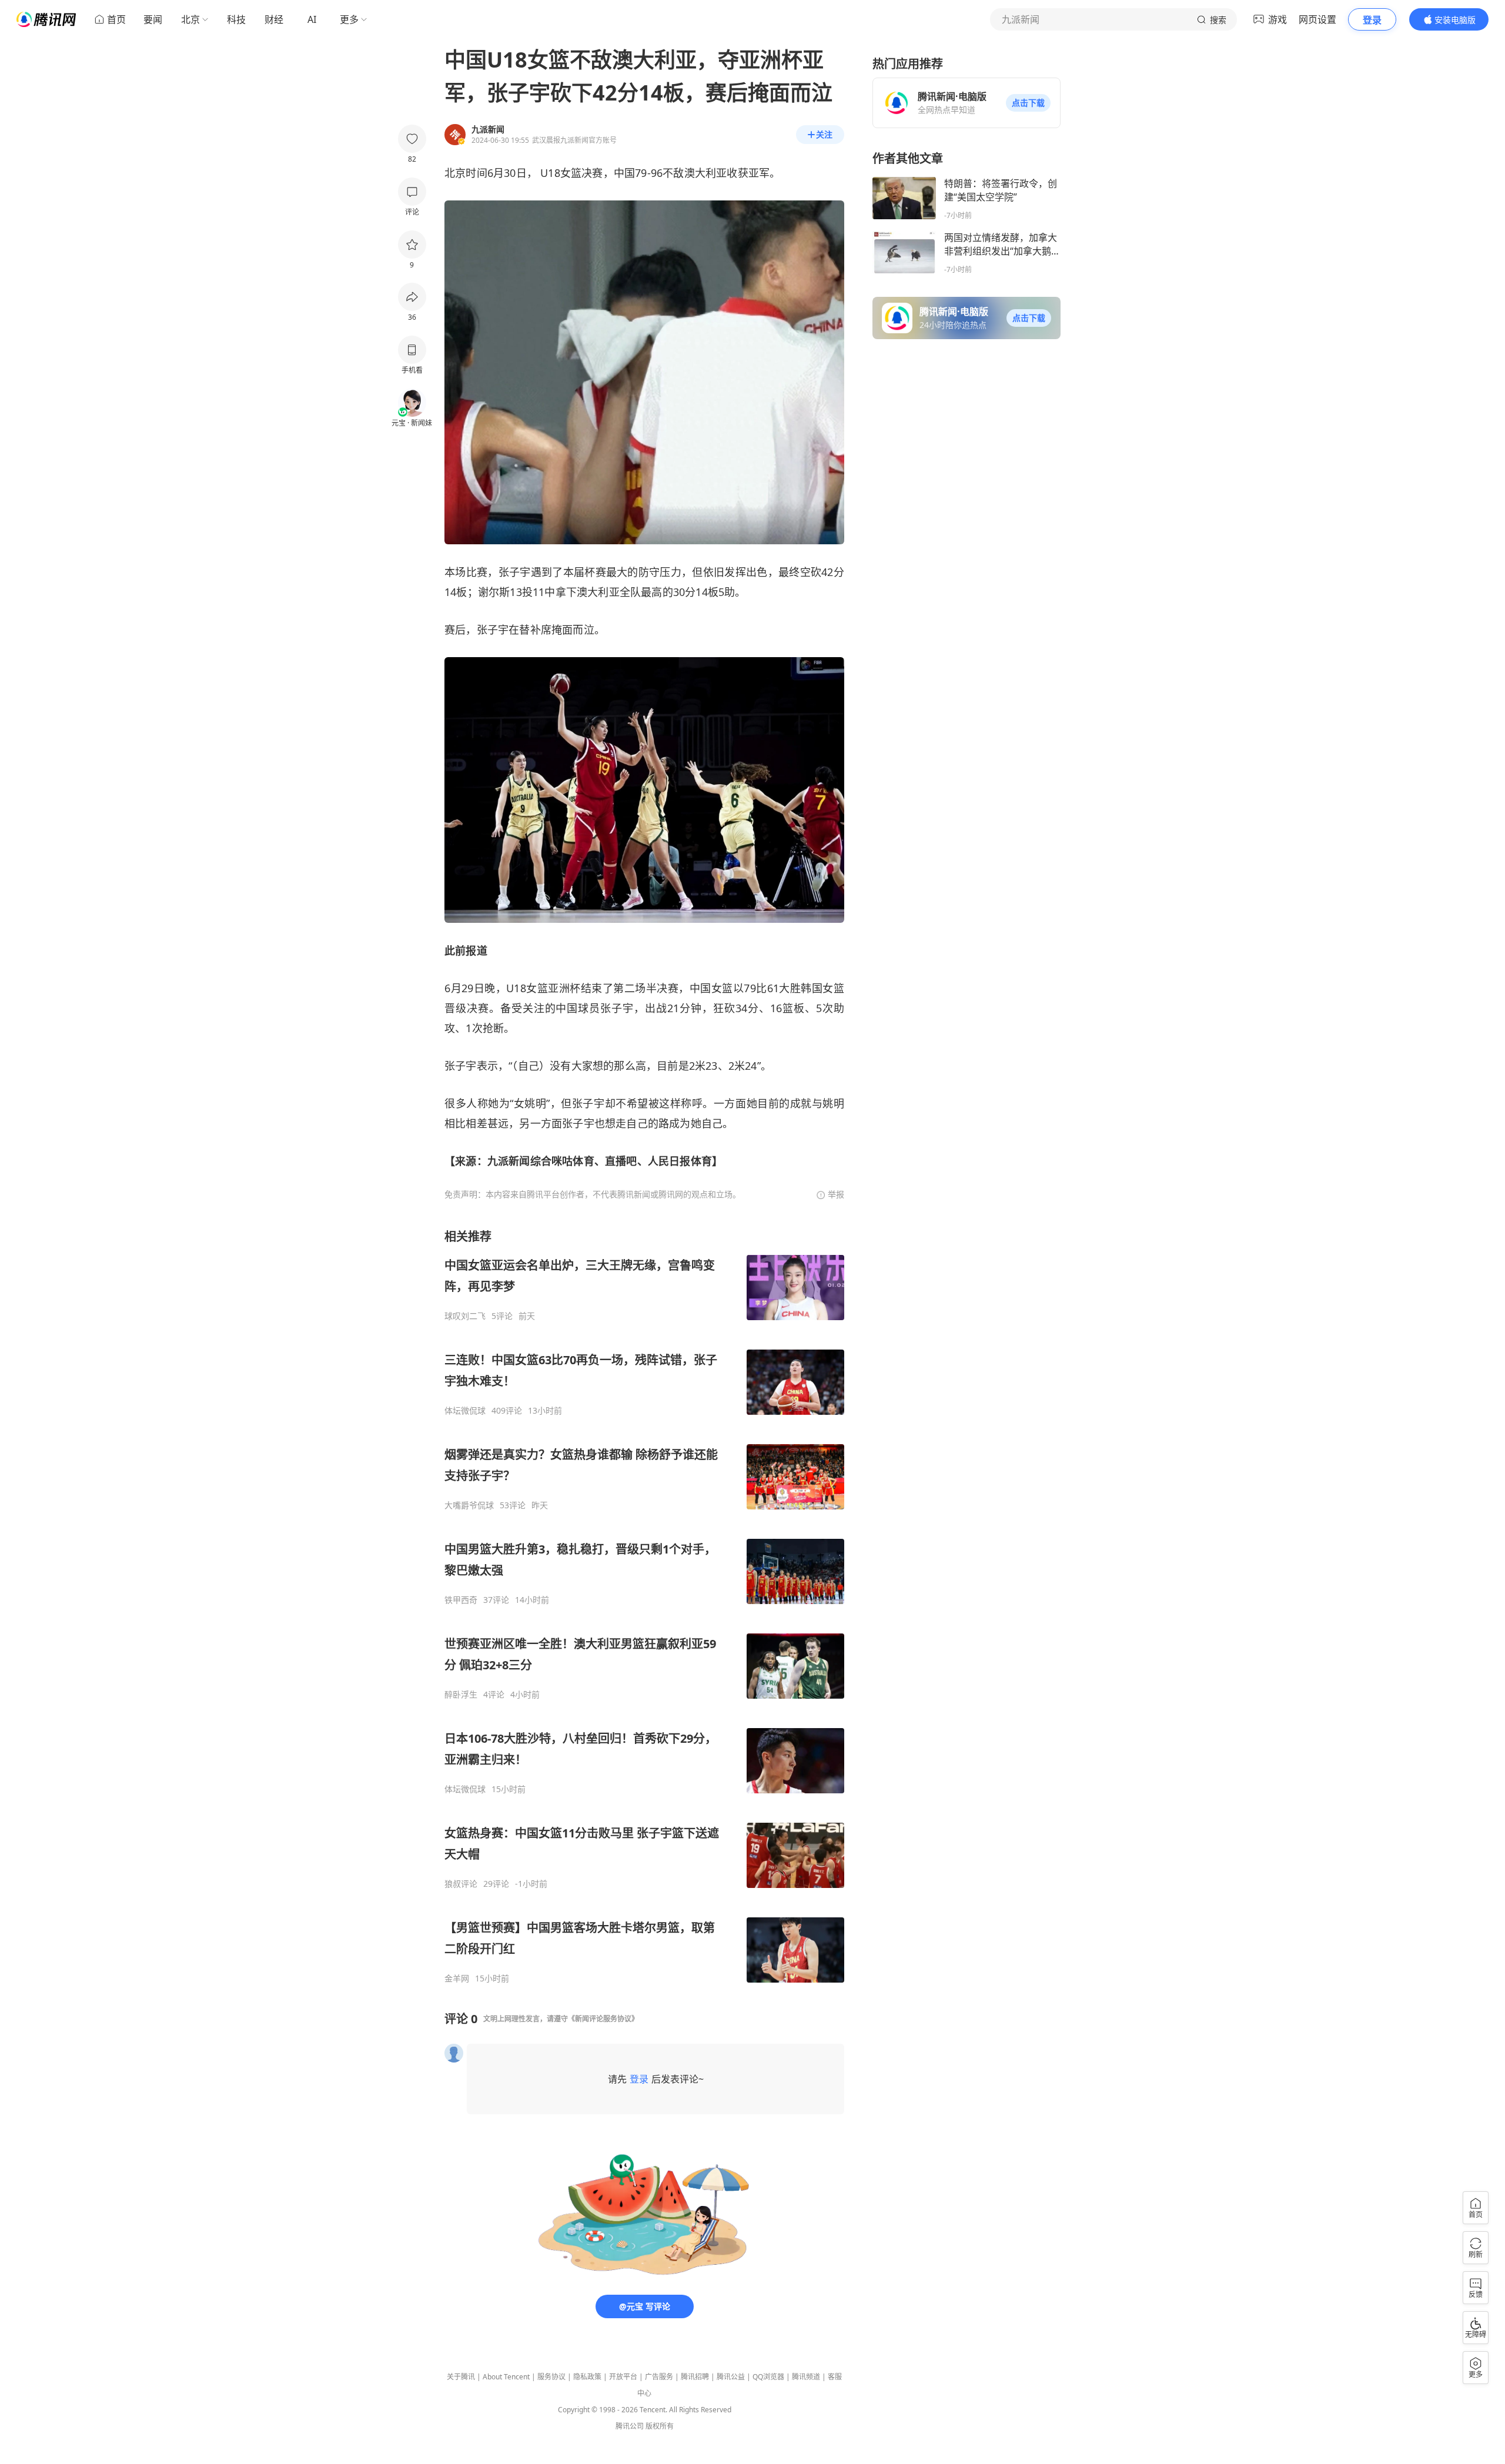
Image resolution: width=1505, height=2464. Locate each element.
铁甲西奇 (461, 1600)
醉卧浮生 (461, 1695)
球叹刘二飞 (465, 1316)
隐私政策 (587, 2377)
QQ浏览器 (768, 2377)
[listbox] (644, 1606)
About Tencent (506, 2377)
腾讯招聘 (695, 2377)
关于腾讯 (461, 2377)
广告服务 (659, 2377)
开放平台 (623, 2377)
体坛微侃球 (465, 1411)
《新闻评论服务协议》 (603, 2019)
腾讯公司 (630, 2426)
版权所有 (660, 2426)
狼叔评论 (461, 1884)
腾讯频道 (806, 2377)
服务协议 (551, 2377)
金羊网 (457, 1978)
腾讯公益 (731, 2377)
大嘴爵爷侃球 (469, 1505)
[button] (1028, 103)
